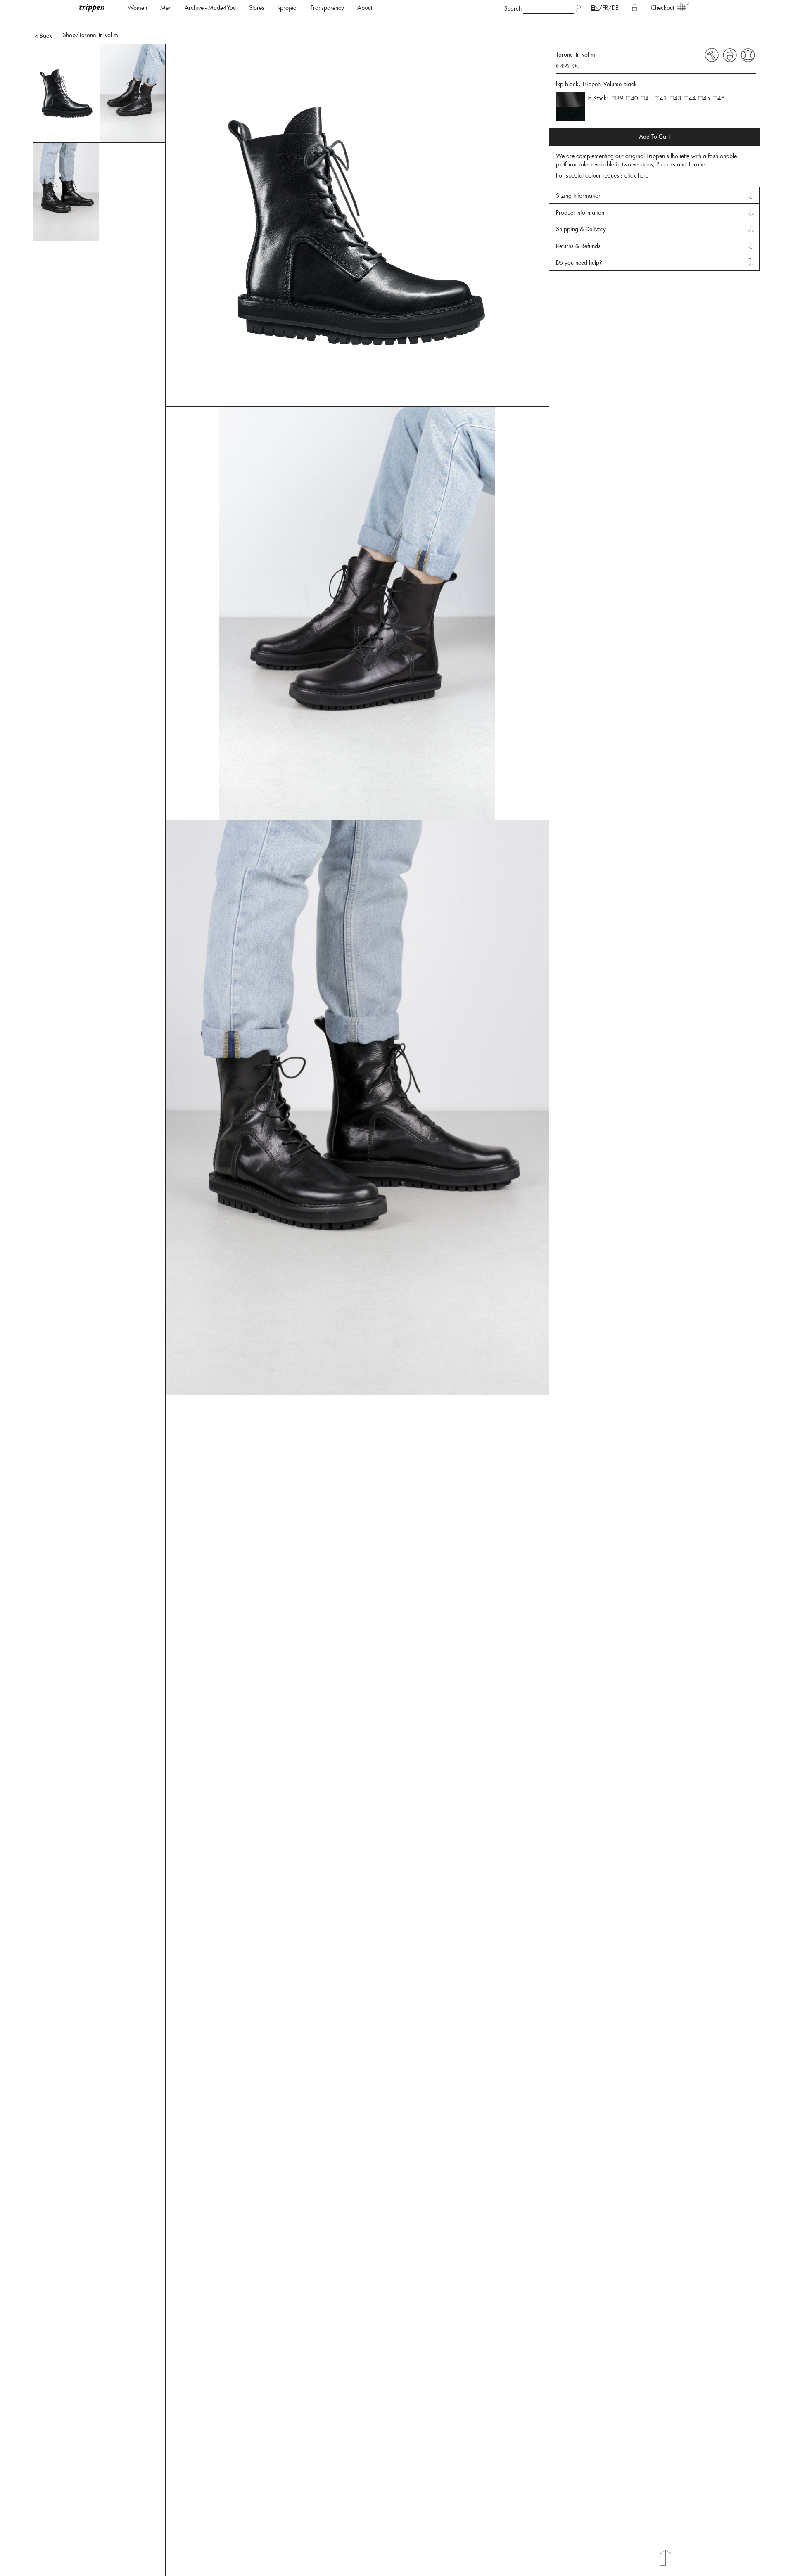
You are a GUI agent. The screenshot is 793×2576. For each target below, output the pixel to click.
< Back (43, 36)
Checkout (662, 8)
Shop (69, 35)
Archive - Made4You (210, 8)
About (365, 8)
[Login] (635, 8)
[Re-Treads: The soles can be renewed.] (712, 55)
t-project (287, 8)
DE (615, 8)
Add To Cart (654, 137)
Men (166, 8)
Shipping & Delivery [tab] (581, 229)
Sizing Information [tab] (579, 196)
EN (595, 8)
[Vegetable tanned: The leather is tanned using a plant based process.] (730, 55)
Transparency (327, 8)
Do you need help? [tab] (579, 263)
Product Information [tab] (580, 213)
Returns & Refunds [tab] (578, 246)
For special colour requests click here (602, 175)
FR (605, 8)
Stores (257, 8)
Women (137, 8)
